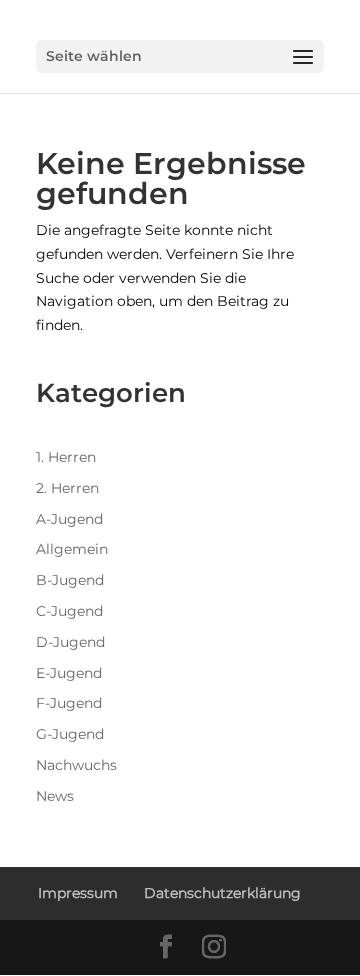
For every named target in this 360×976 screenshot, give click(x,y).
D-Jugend (70, 642)
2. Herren (67, 488)
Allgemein (72, 549)
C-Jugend (69, 611)
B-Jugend (70, 580)
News (55, 796)
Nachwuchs (76, 765)
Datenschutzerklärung (222, 893)
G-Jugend (70, 734)
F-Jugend (69, 703)
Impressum (78, 893)
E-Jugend (69, 673)
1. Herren (66, 457)
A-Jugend (69, 519)
